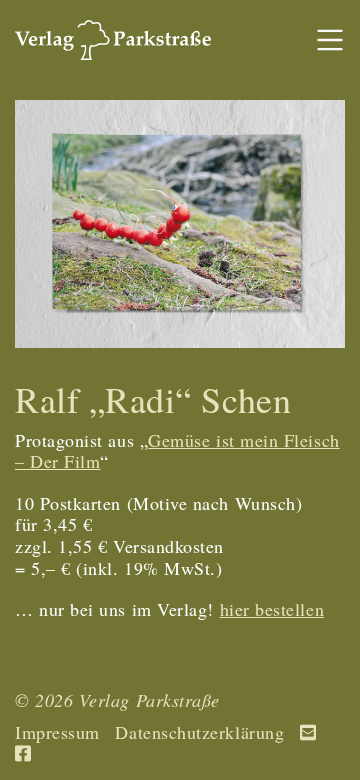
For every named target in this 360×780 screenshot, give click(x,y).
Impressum (57, 733)
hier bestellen (272, 609)
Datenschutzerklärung (199, 733)
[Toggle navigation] (329, 40)
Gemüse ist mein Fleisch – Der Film (177, 451)
